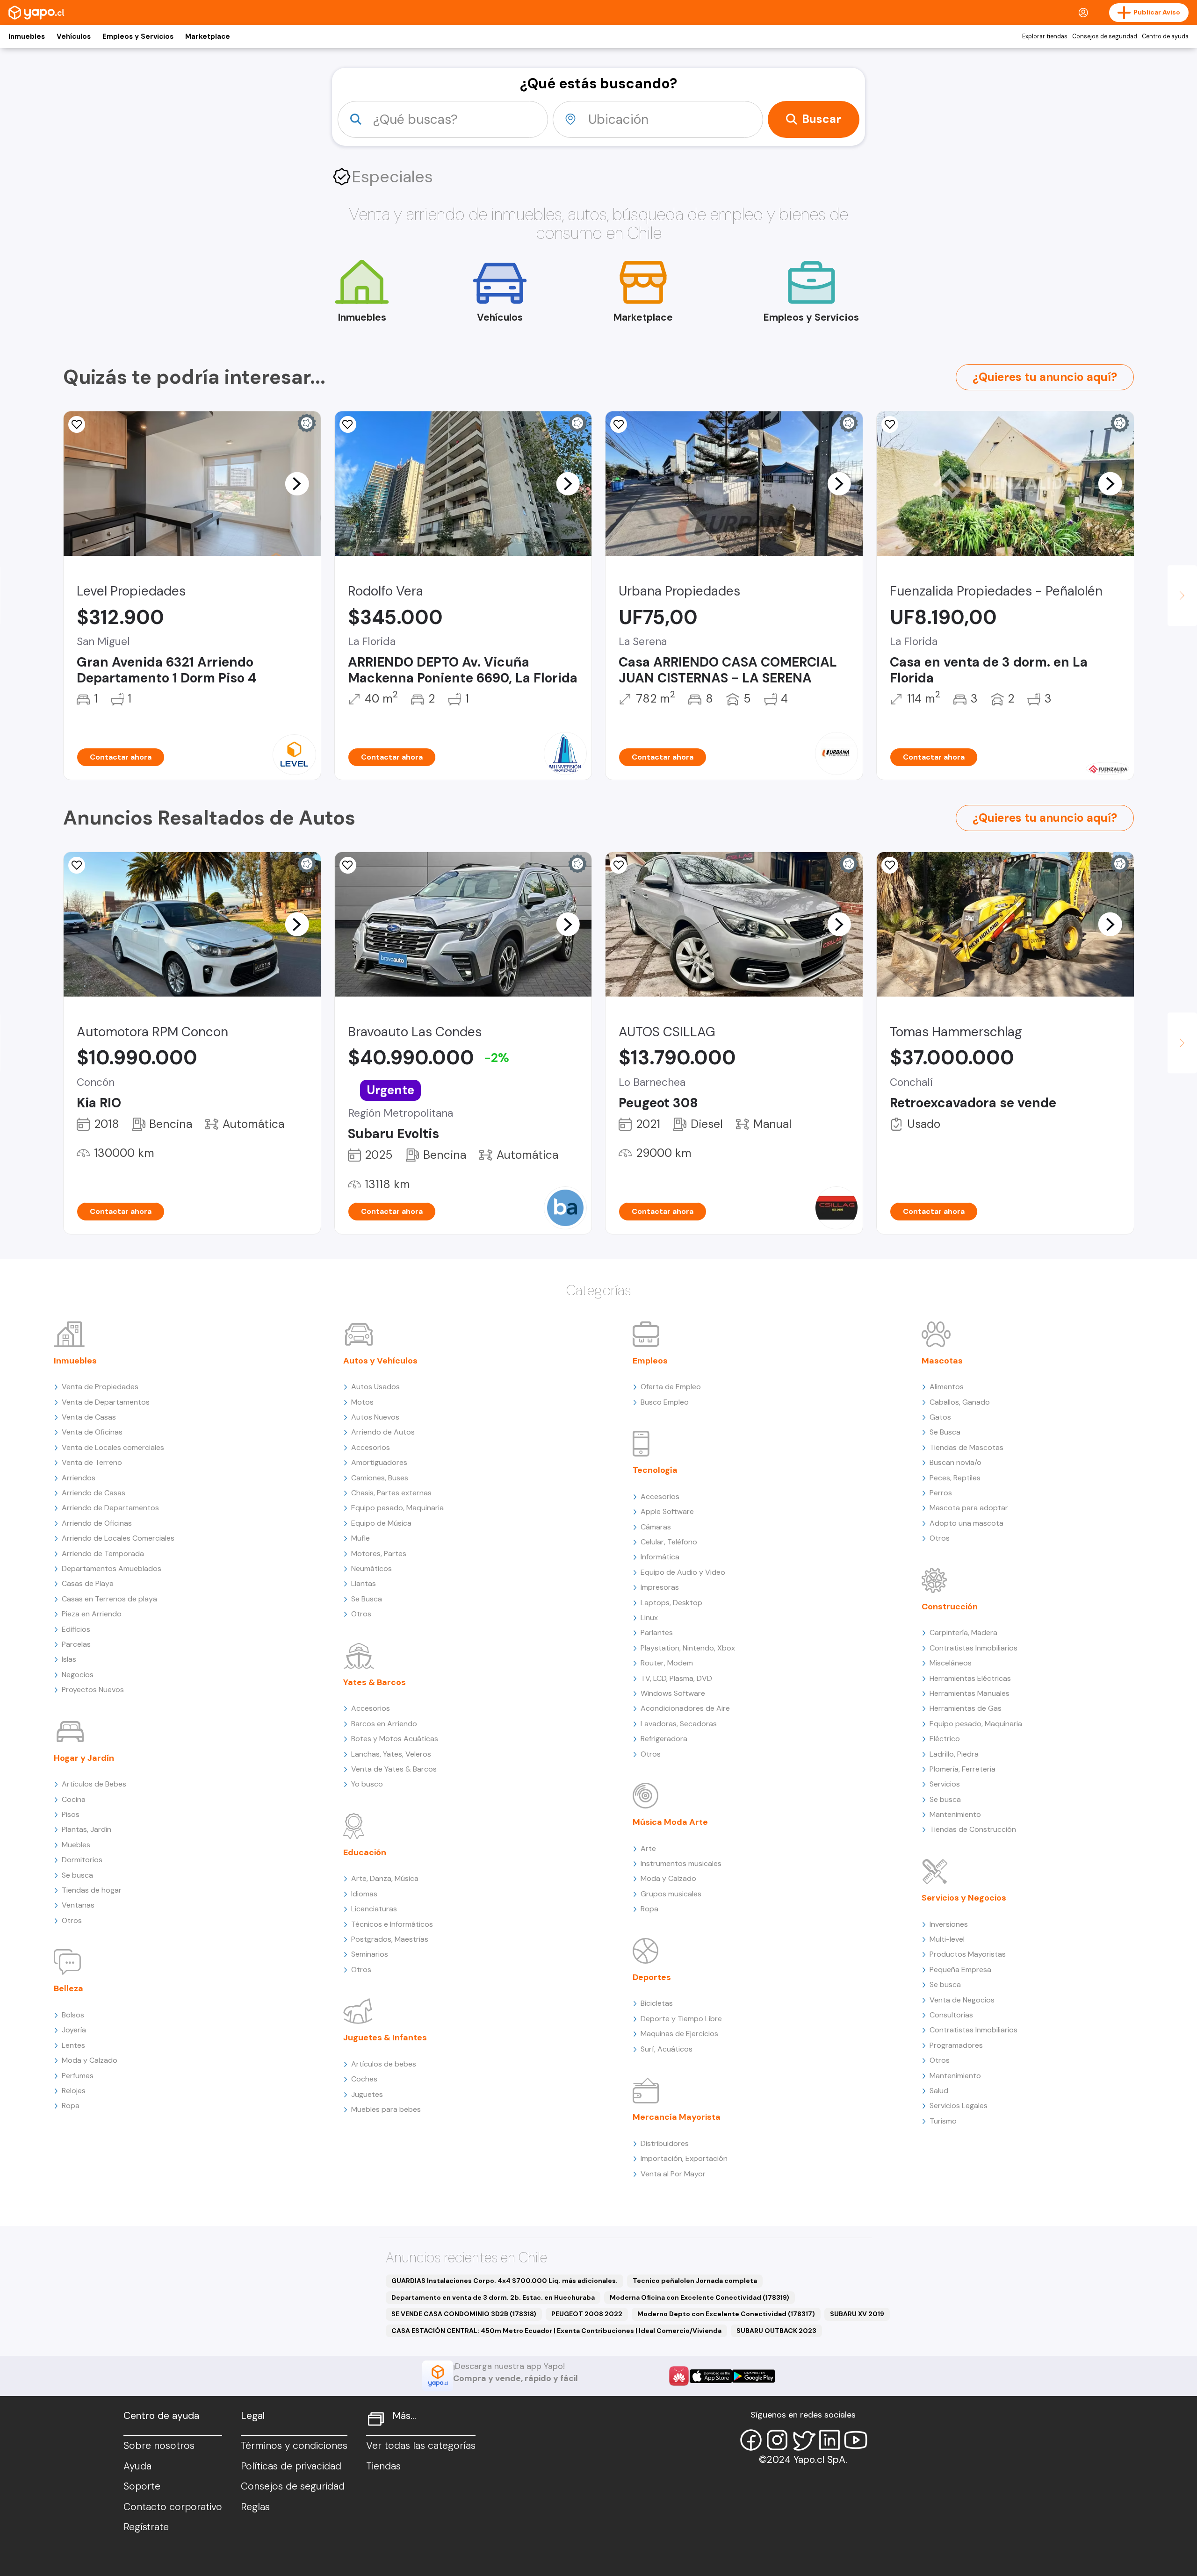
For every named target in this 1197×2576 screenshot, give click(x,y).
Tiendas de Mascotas (966, 1447)
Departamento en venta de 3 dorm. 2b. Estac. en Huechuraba (493, 2297)
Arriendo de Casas (94, 1493)
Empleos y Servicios (138, 36)
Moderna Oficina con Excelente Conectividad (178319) (699, 2297)
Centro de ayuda (1165, 36)
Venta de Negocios (962, 2000)
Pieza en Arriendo (92, 1614)
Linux (649, 1618)
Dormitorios (82, 1860)
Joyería (74, 2030)
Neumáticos (371, 1568)
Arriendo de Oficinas (97, 1523)
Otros (72, 1920)
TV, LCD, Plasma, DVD (676, 1678)
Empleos (650, 1361)
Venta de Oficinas (92, 1432)
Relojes (74, 2091)
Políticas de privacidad (291, 2466)
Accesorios (371, 1447)
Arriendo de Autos (383, 1432)
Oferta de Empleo (671, 1387)
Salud (939, 2091)
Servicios (945, 1784)
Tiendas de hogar (92, 1890)
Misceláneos (951, 1663)
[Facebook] (751, 2440)
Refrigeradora (664, 1739)
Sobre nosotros (159, 2446)
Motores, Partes (379, 1553)
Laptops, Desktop (671, 1603)
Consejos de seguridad (1105, 36)
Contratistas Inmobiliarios (973, 1648)
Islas (69, 1659)
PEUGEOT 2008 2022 (587, 2314)
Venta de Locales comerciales (113, 1447)
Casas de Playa (88, 1583)
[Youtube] (856, 2440)
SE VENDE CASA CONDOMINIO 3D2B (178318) (464, 2314)
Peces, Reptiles (955, 1478)
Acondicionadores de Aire (685, 1708)
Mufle (361, 1538)
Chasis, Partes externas (391, 1493)
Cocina (74, 1799)
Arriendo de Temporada (103, 1553)
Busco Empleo (665, 1402)
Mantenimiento (955, 1814)
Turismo (943, 2121)
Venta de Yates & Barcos (394, 1769)
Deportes (652, 1977)
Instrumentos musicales (681, 1863)
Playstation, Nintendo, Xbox (688, 1648)
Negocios (78, 1675)
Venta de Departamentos (106, 1402)
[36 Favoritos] (77, 424)
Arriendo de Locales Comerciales (118, 1538)
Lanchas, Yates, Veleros (391, 1754)
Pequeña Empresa (960, 1970)
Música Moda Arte (670, 1822)
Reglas (255, 2507)
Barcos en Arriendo (384, 1724)
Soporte (142, 2486)
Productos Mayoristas (968, 1954)
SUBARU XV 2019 (857, 2314)
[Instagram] (777, 2440)
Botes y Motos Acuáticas (395, 1739)
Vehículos (74, 36)
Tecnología (655, 1470)
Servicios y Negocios (964, 1898)
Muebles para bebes (386, 2109)
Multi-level (947, 1939)
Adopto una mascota (966, 1523)
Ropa (71, 2106)
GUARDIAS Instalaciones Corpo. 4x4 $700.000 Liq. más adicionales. (505, 2281)
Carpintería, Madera (963, 1632)
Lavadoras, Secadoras (679, 1724)
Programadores (956, 2045)
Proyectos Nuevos (93, 1690)
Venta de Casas (89, 1417)
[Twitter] (803, 2440)
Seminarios (370, 1954)
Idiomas (364, 1894)
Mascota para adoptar (969, 1508)
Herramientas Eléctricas (970, 1678)
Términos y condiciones (294, 2446)
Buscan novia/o (955, 1462)
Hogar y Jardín (84, 1758)
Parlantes (657, 1632)
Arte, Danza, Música (385, 1878)
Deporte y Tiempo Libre (681, 2019)
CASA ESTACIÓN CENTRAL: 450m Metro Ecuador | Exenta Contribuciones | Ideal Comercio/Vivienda (556, 2331)
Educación (365, 1852)
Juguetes (367, 2094)
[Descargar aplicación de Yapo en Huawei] (679, 2376)
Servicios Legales (959, 2106)
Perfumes (78, 2076)
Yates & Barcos (375, 1682)
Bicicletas (657, 2003)
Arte (648, 1848)
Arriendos (79, 1478)
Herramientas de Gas (966, 1708)
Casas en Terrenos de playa (109, 1599)
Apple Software (667, 1511)
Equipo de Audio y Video (683, 1572)
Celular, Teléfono (669, 1542)
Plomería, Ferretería (963, 1769)
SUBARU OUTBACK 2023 (776, 2331)
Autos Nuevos (375, 1417)
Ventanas (78, 1905)
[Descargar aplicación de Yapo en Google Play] (754, 2376)
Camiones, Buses (380, 1478)
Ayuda (137, 2466)
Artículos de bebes (384, 2064)
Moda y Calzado (90, 2060)
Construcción (950, 1607)
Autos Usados (375, 1387)
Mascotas (942, 1361)
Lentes (73, 2045)
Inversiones (949, 1924)
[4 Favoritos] (348, 424)
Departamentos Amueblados (112, 1568)
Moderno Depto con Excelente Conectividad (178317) (726, 2314)
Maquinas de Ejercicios (679, 2034)
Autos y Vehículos (380, 1361)
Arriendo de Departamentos (110, 1508)
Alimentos (947, 1387)
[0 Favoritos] (890, 424)
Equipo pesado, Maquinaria (397, 1508)
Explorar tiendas (1045, 36)
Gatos (940, 1417)
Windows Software (673, 1693)
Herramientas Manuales (970, 1693)
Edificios (76, 1629)
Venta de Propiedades (100, 1387)
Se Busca (367, 1599)
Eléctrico (945, 1739)
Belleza (69, 1988)
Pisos (71, 1814)
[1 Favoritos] (619, 424)
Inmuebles (27, 36)
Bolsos (73, 2015)
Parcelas (76, 1644)
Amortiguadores (379, 1462)
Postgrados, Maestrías (390, 1939)
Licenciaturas (374, 1909)
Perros (941, 1493)
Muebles (76, 1845)
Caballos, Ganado (960, 1402)
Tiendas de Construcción (973, 1829)
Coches (364, 2079)
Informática (660, 1557)
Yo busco (367, 1784)
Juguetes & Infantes (385, 2038)
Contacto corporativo (173, 2507)
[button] (297, 483)
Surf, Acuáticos (667, 2049)
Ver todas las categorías (421, 2446)
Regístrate (146, 2527)
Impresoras (660, 1587)
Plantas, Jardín (87, 1829)
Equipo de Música (381, 1523)
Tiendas (383, 2466)
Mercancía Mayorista (677, 2117)
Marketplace (208, 36)
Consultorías (951, 2015)
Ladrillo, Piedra (954, 1754)
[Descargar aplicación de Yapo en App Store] (711, 2376)
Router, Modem (667, 1663)
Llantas (364, 1583)
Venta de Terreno (92, 1462)
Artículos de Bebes (94, 1784)
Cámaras (656, 1527)
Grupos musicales (671, 1894)
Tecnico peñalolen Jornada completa (695, 2281)
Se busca (77, 1875)
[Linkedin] (829, 2440)
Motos (362, 1402)
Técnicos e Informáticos (392, 1924)
